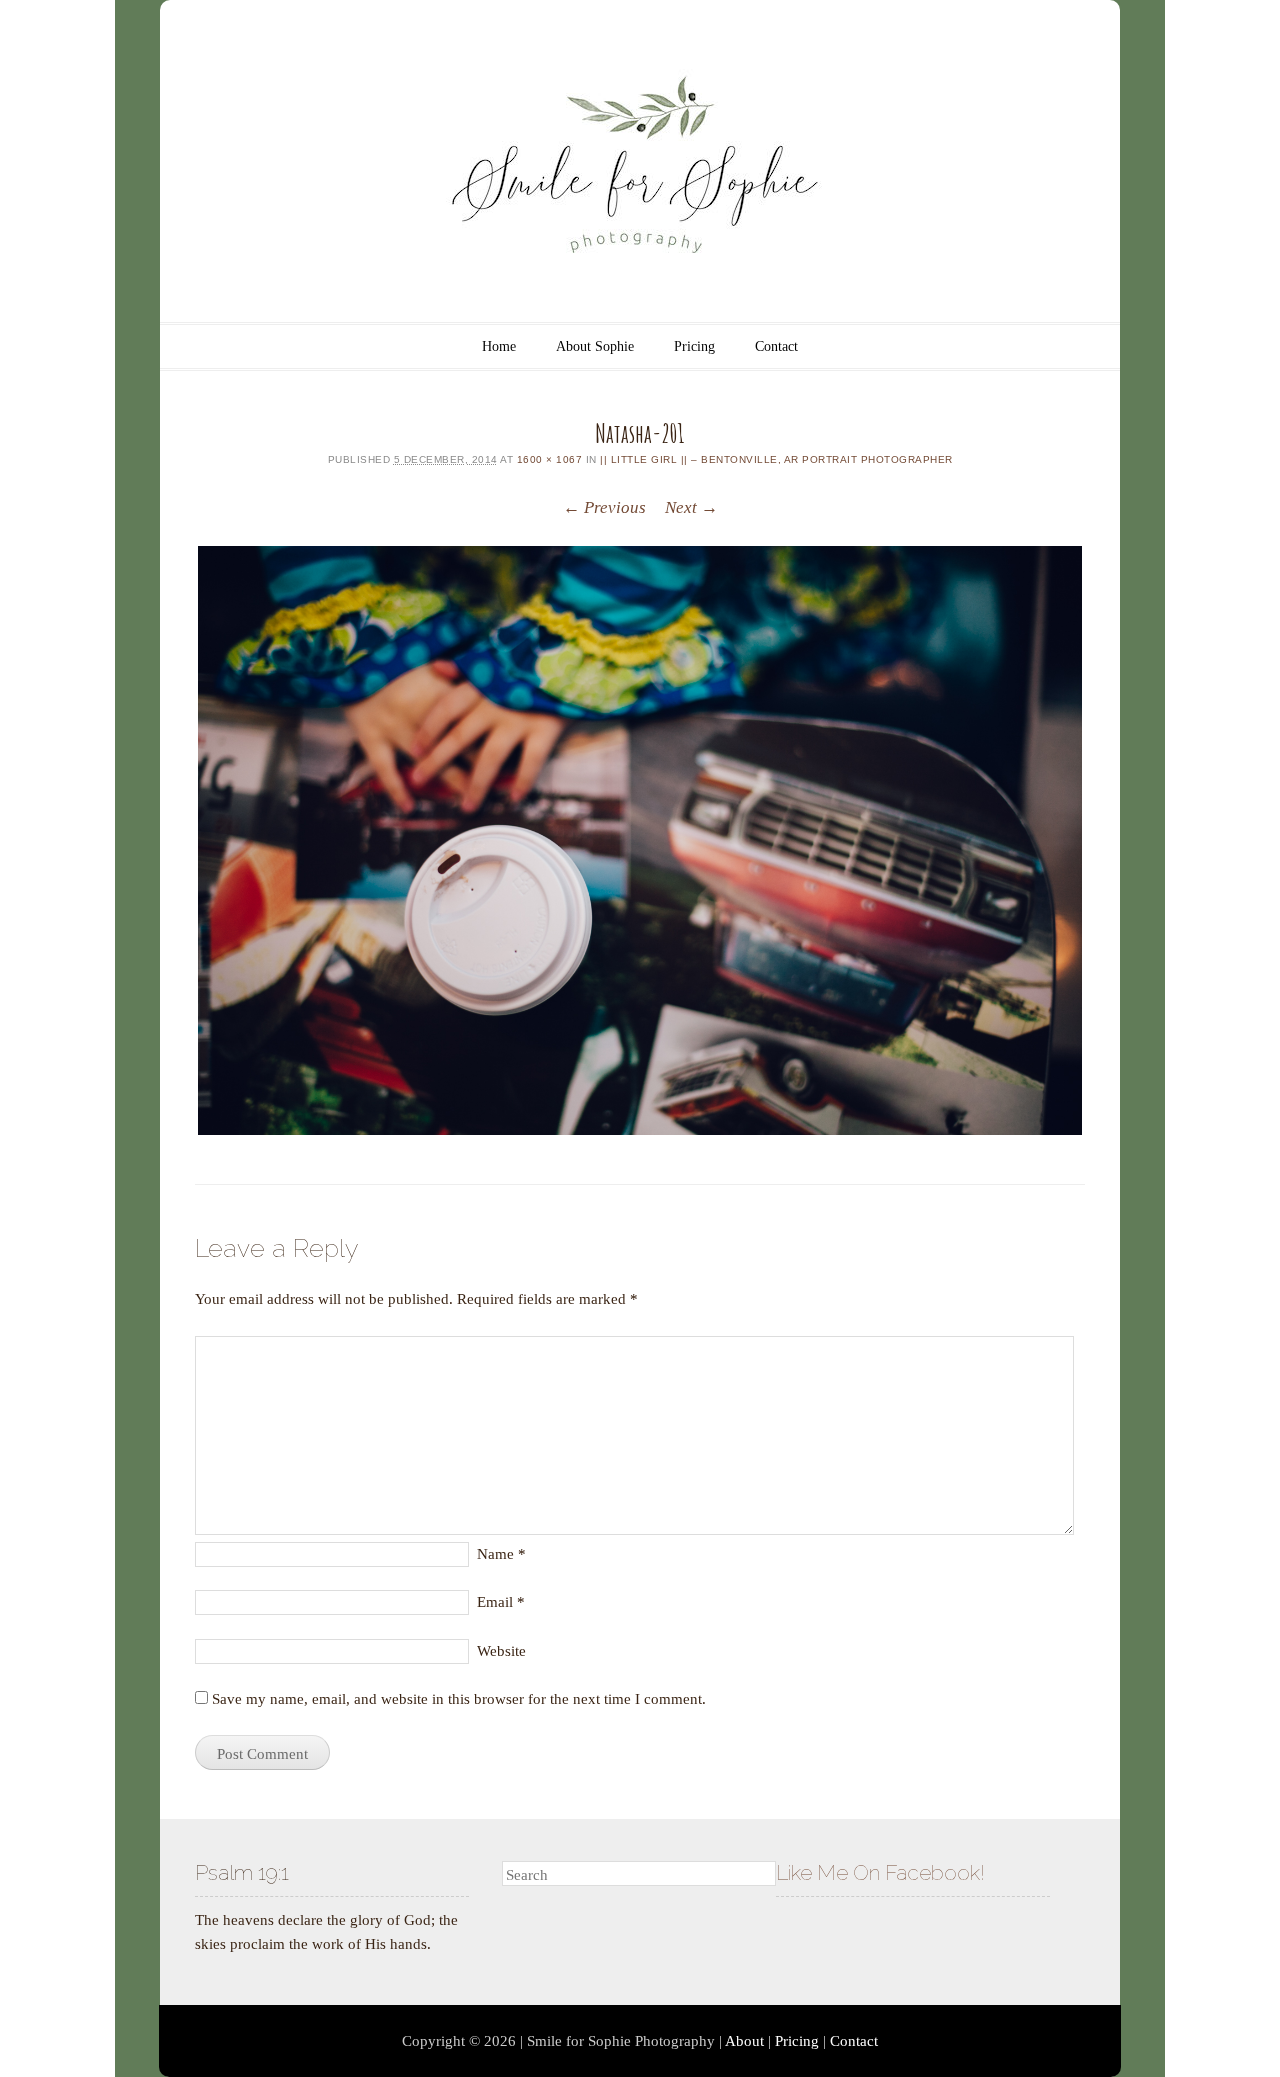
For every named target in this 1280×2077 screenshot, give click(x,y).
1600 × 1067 (550, 459)
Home (499, 346)
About (744, 2041)
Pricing (694, 346)
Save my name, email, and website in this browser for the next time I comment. (459, 1699)
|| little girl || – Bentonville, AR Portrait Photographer (776, 459)
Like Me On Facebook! (880, 1872)
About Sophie (595, 346)
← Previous (604, 507)
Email (501, 1602)
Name (501, 1554)
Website (501, 1651)
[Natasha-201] (640, 840)
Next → (691, 507)
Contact (776, 346)
